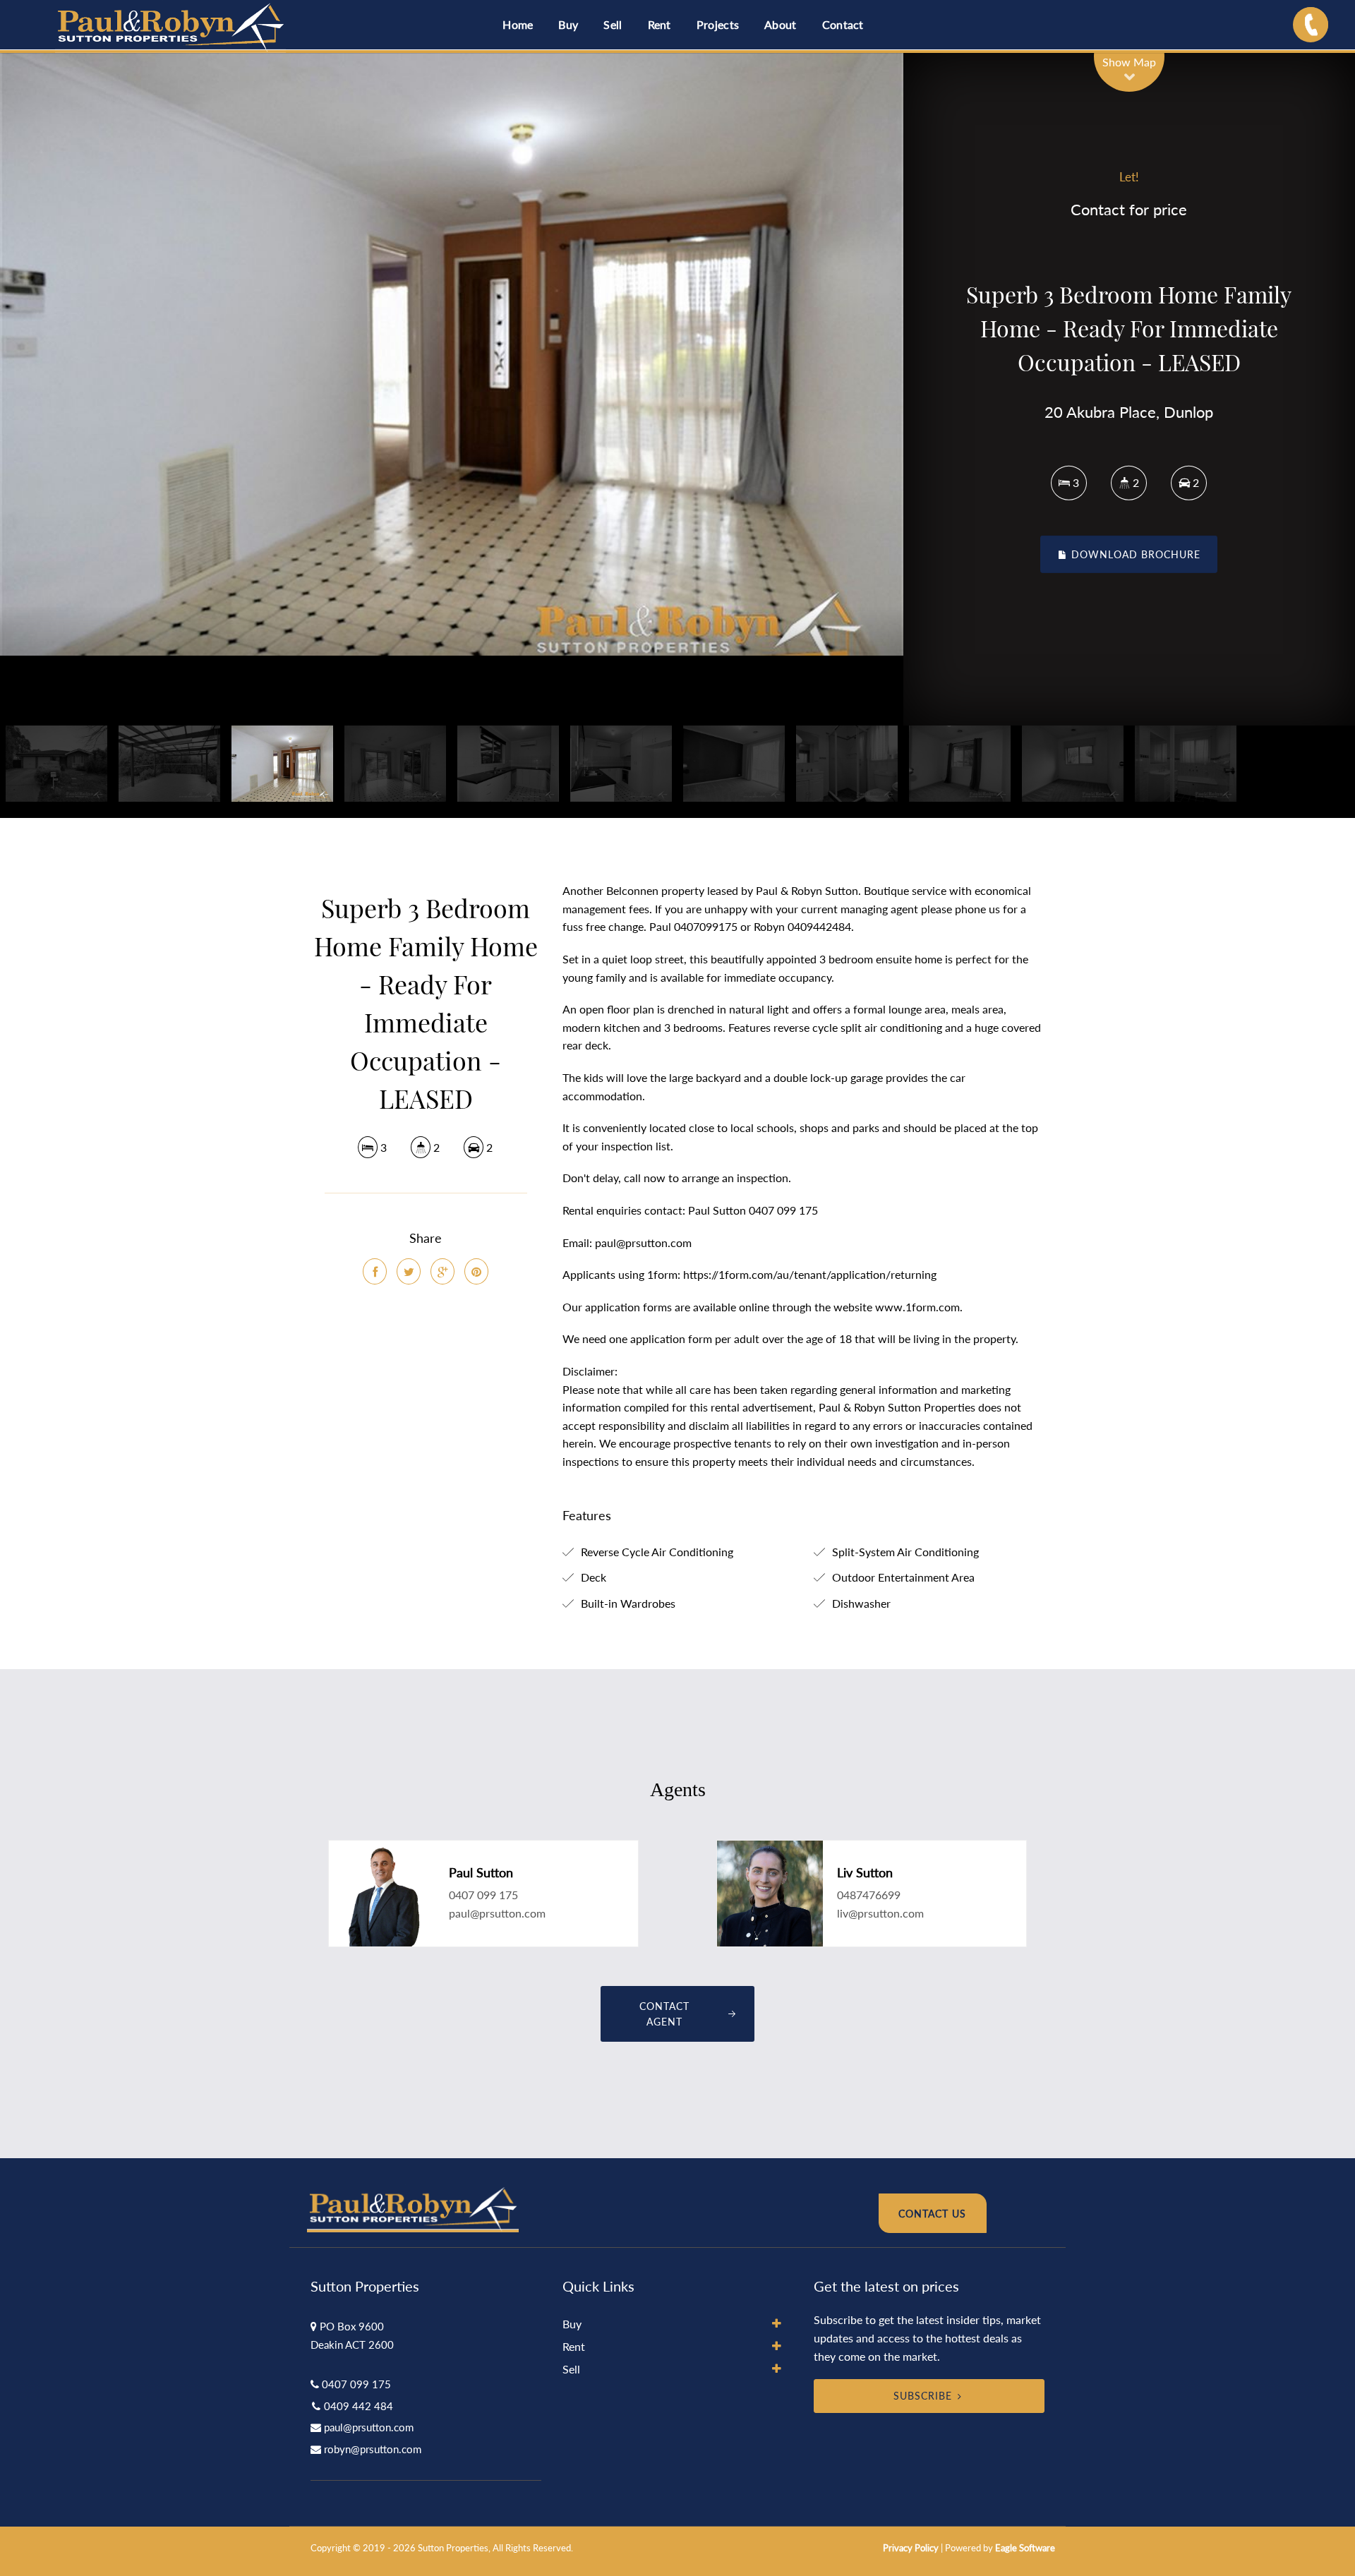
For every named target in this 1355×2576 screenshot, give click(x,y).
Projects (718, 24)
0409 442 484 (359, 2406)
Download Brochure (1134, 554)
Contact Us (932, 2214)
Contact (843, 24)
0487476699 (869, 1895)
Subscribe (923, 2396)
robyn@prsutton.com (373, 2449)
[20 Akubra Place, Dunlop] (452, 354)
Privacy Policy (911, 2548)
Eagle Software (1025, 2548)
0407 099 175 (483, 1895)
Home (518, 24)
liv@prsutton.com (880, 1913)
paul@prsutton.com (497, 1913)
